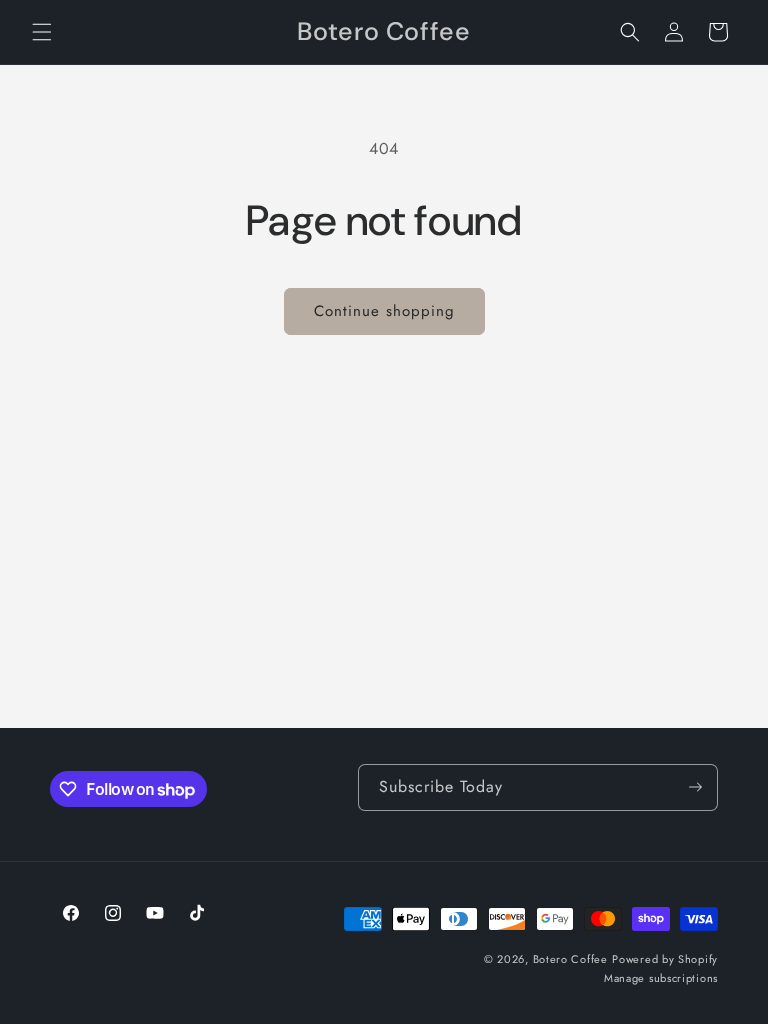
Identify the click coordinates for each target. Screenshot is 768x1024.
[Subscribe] (695, 787)
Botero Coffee (570, 959)
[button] (42, 32)
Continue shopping (384, 311)
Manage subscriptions (661, 978)
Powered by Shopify (665, 959)
